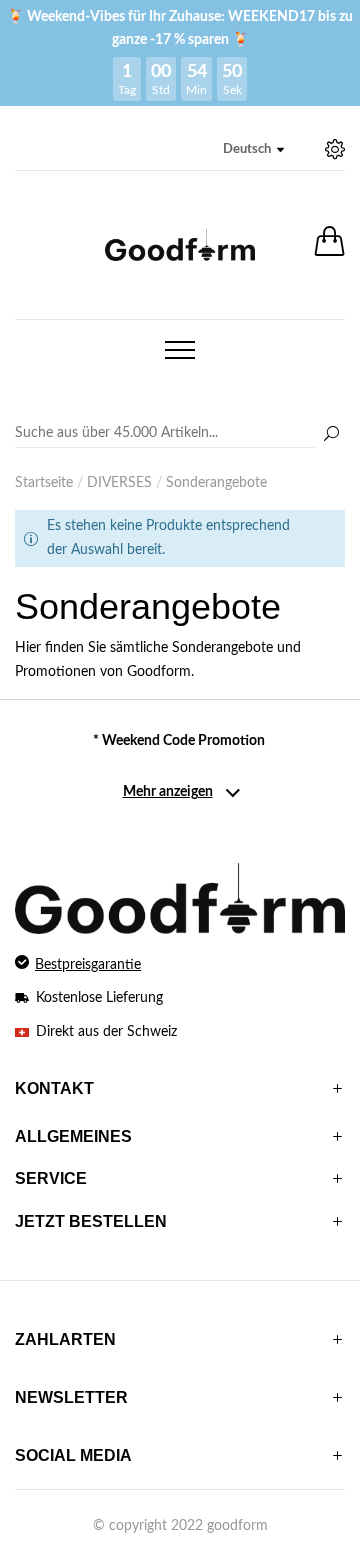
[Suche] (331, 435)
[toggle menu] (180, 350)
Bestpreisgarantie (88, 965)
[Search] (180, 434)
